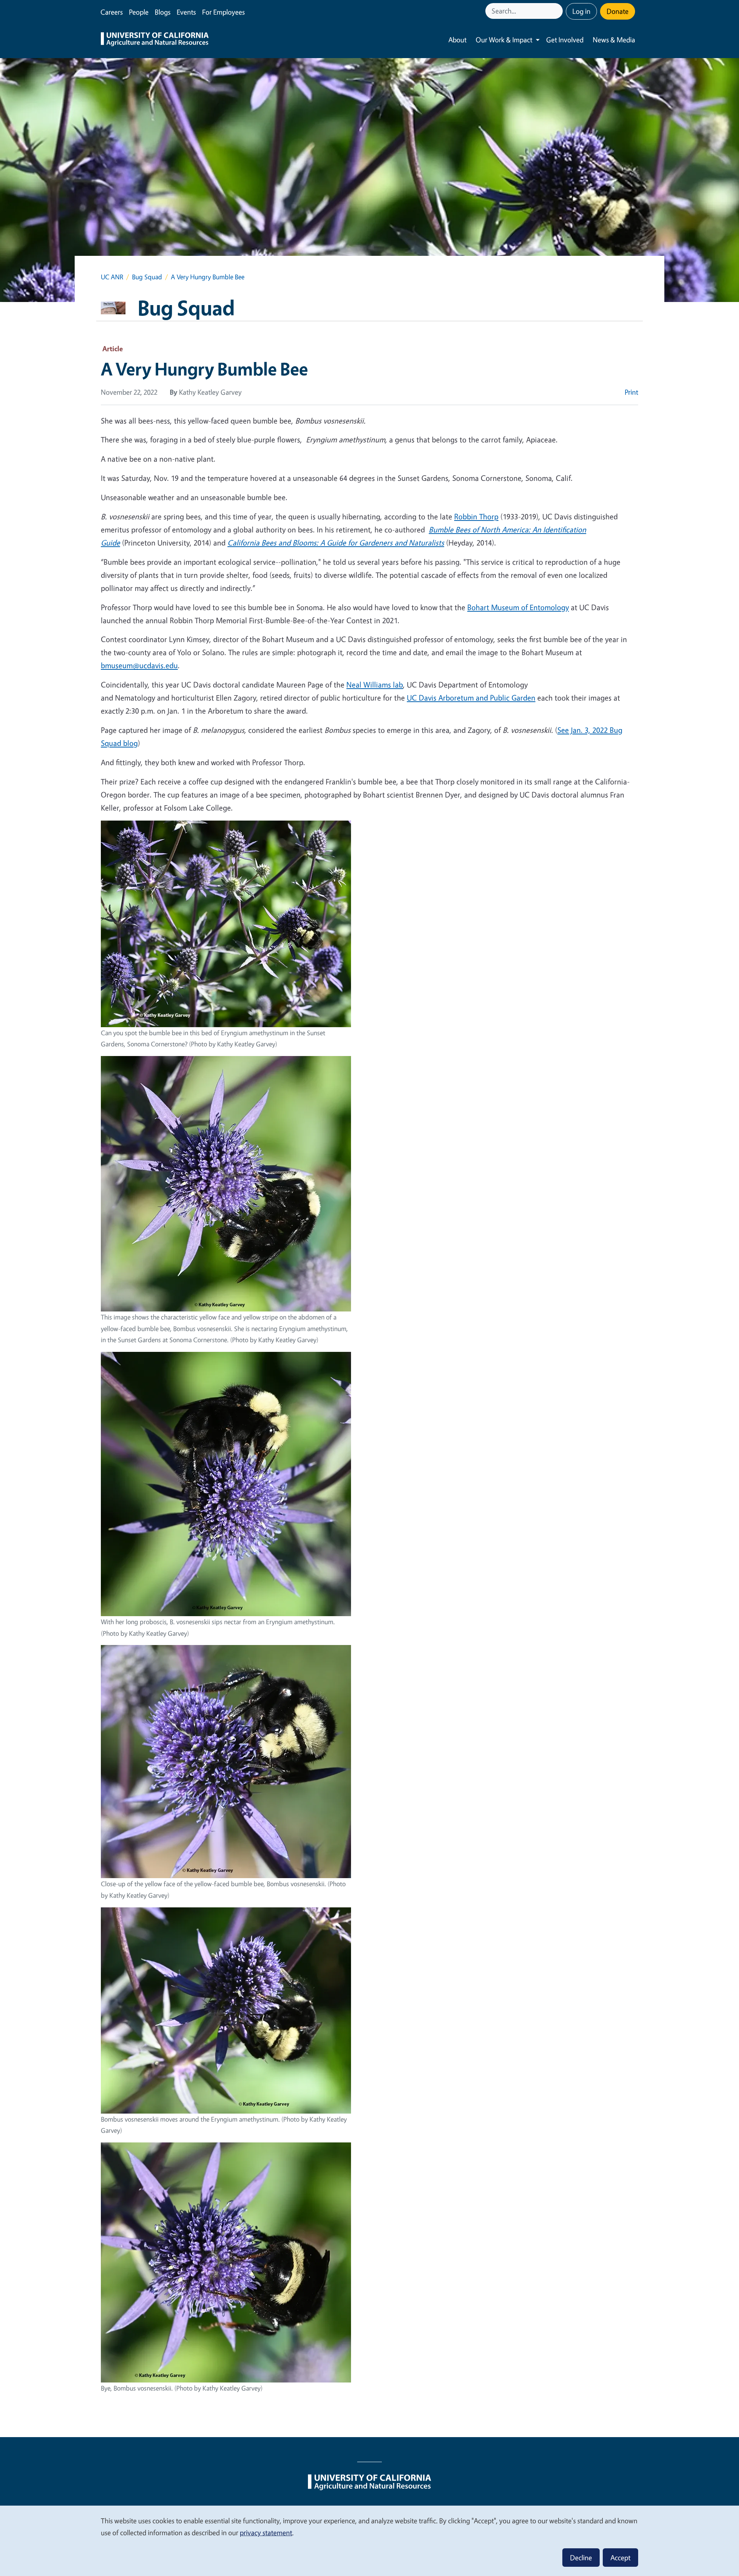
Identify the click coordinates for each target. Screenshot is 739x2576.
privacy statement (266, 2533)
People (139, 12)
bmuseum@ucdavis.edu (139, 665)
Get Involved (565, 40)
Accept (620, 2558)
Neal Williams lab (375, 685)
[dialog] (369, 2540)
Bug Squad (147, 277)
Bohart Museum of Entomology (518, 607)
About (457, 40)
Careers (112, 12)
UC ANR (112, 277)
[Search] (558, 11)
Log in (581, 11)
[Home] (155, 40)
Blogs (163, 12)
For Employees (223, 12)
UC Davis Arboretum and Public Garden (471, 698)
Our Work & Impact (504, 40)
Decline (581, 2558)
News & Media (614, 40)
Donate (618, 11)
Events (186, 12)
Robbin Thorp (476, 516)
